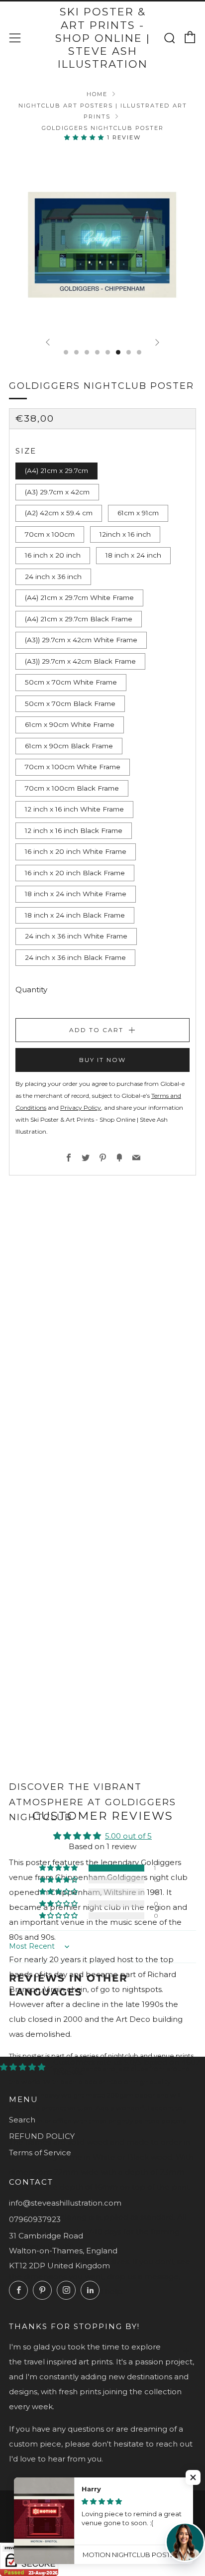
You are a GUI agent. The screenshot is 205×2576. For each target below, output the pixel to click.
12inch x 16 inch (125, 534)
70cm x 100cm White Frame (73, 767)
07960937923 (35, 2219)
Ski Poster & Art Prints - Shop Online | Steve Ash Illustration (103, 38)
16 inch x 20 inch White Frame (76, 851)
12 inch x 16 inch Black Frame (74, 830)
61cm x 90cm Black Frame (69, 746)
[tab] (66, 352)
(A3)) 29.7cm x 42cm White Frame (81, 640)
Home (97, 94)
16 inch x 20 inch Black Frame (75, 873)
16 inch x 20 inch (53, 555)
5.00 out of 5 (128, 1836)
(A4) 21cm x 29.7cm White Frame (79, 597)
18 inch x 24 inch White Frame (76, 894)
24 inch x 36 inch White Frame (76, 936)
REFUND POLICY (42, 2136)
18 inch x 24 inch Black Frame (75, 915)
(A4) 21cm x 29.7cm (56, 470)
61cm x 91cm (138, 513)
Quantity (31, 990)
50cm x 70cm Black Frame (70, 703)
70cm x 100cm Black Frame (72, 788)
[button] (86, 137)
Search (22, 2120)
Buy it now (102, 1060)
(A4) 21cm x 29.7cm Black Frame (79, 619)
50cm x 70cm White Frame (71, 682)
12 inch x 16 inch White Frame (74, 809)
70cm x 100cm (50, 534)
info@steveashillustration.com (65, 2203)
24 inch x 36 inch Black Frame (75, 957)
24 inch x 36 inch (53, 577)
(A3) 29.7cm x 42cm (57, 492)
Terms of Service (40, 2153)
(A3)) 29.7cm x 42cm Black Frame (80, 661)
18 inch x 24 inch (133, 555)
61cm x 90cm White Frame (70, 724)
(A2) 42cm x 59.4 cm (59, 513)
